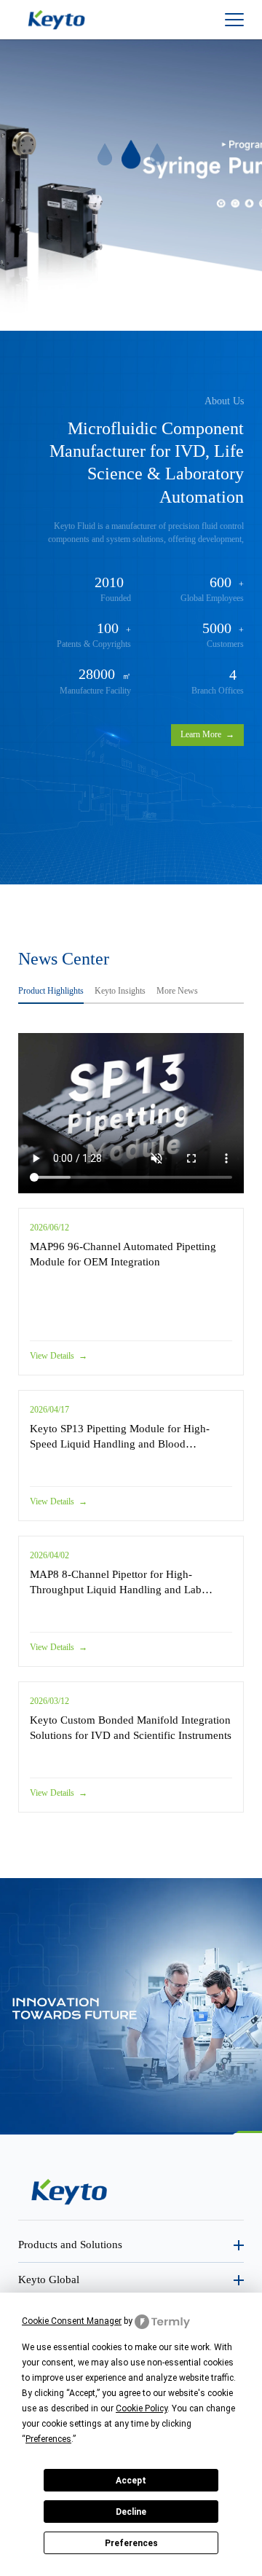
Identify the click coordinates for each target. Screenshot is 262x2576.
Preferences (131, 2543)
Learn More (207, 734)
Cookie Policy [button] (142, 2408)
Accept (131, 2481)
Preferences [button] (48, 2439)
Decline (131, 2512)
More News (177, 991)
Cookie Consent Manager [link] (72, 2321)
